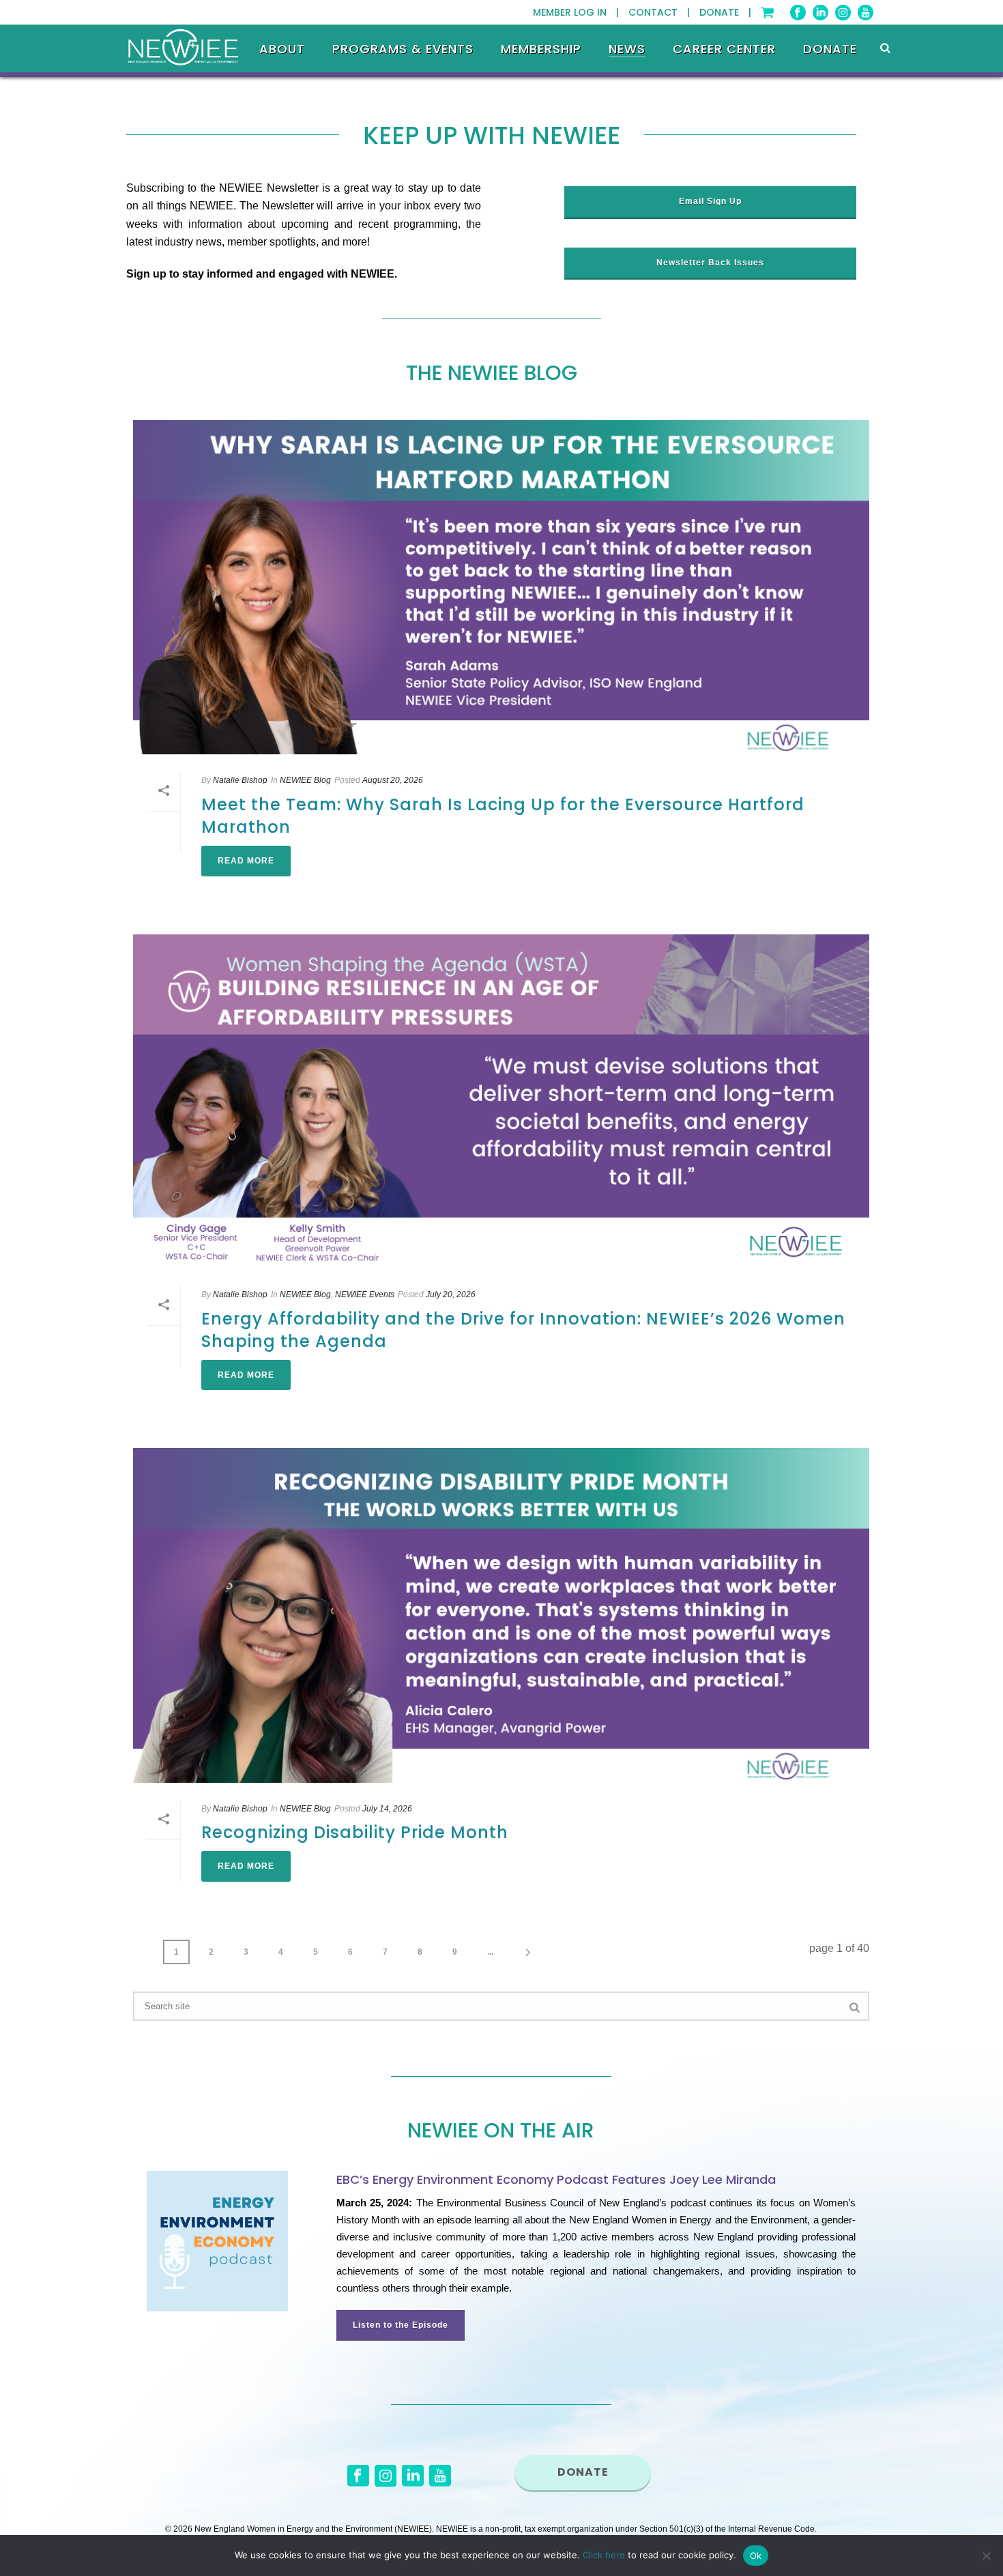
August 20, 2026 (393, 780)
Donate (830, 49)
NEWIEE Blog (305, 780)
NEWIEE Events (365, 1294)
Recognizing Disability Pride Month (355, 1832)
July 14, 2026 (387, 1809)
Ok (756, 2556)
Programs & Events (403, 49)
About (282, 49)
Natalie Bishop (240, 780)
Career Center (724, 49)
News (627, 49)
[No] (986, 2556)
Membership (541, 49)
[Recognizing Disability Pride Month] (501, 1615)
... (490, 1952)
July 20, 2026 (451, 1294)
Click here (604, 2555)
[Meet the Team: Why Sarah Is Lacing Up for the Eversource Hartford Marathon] (501, 587)
